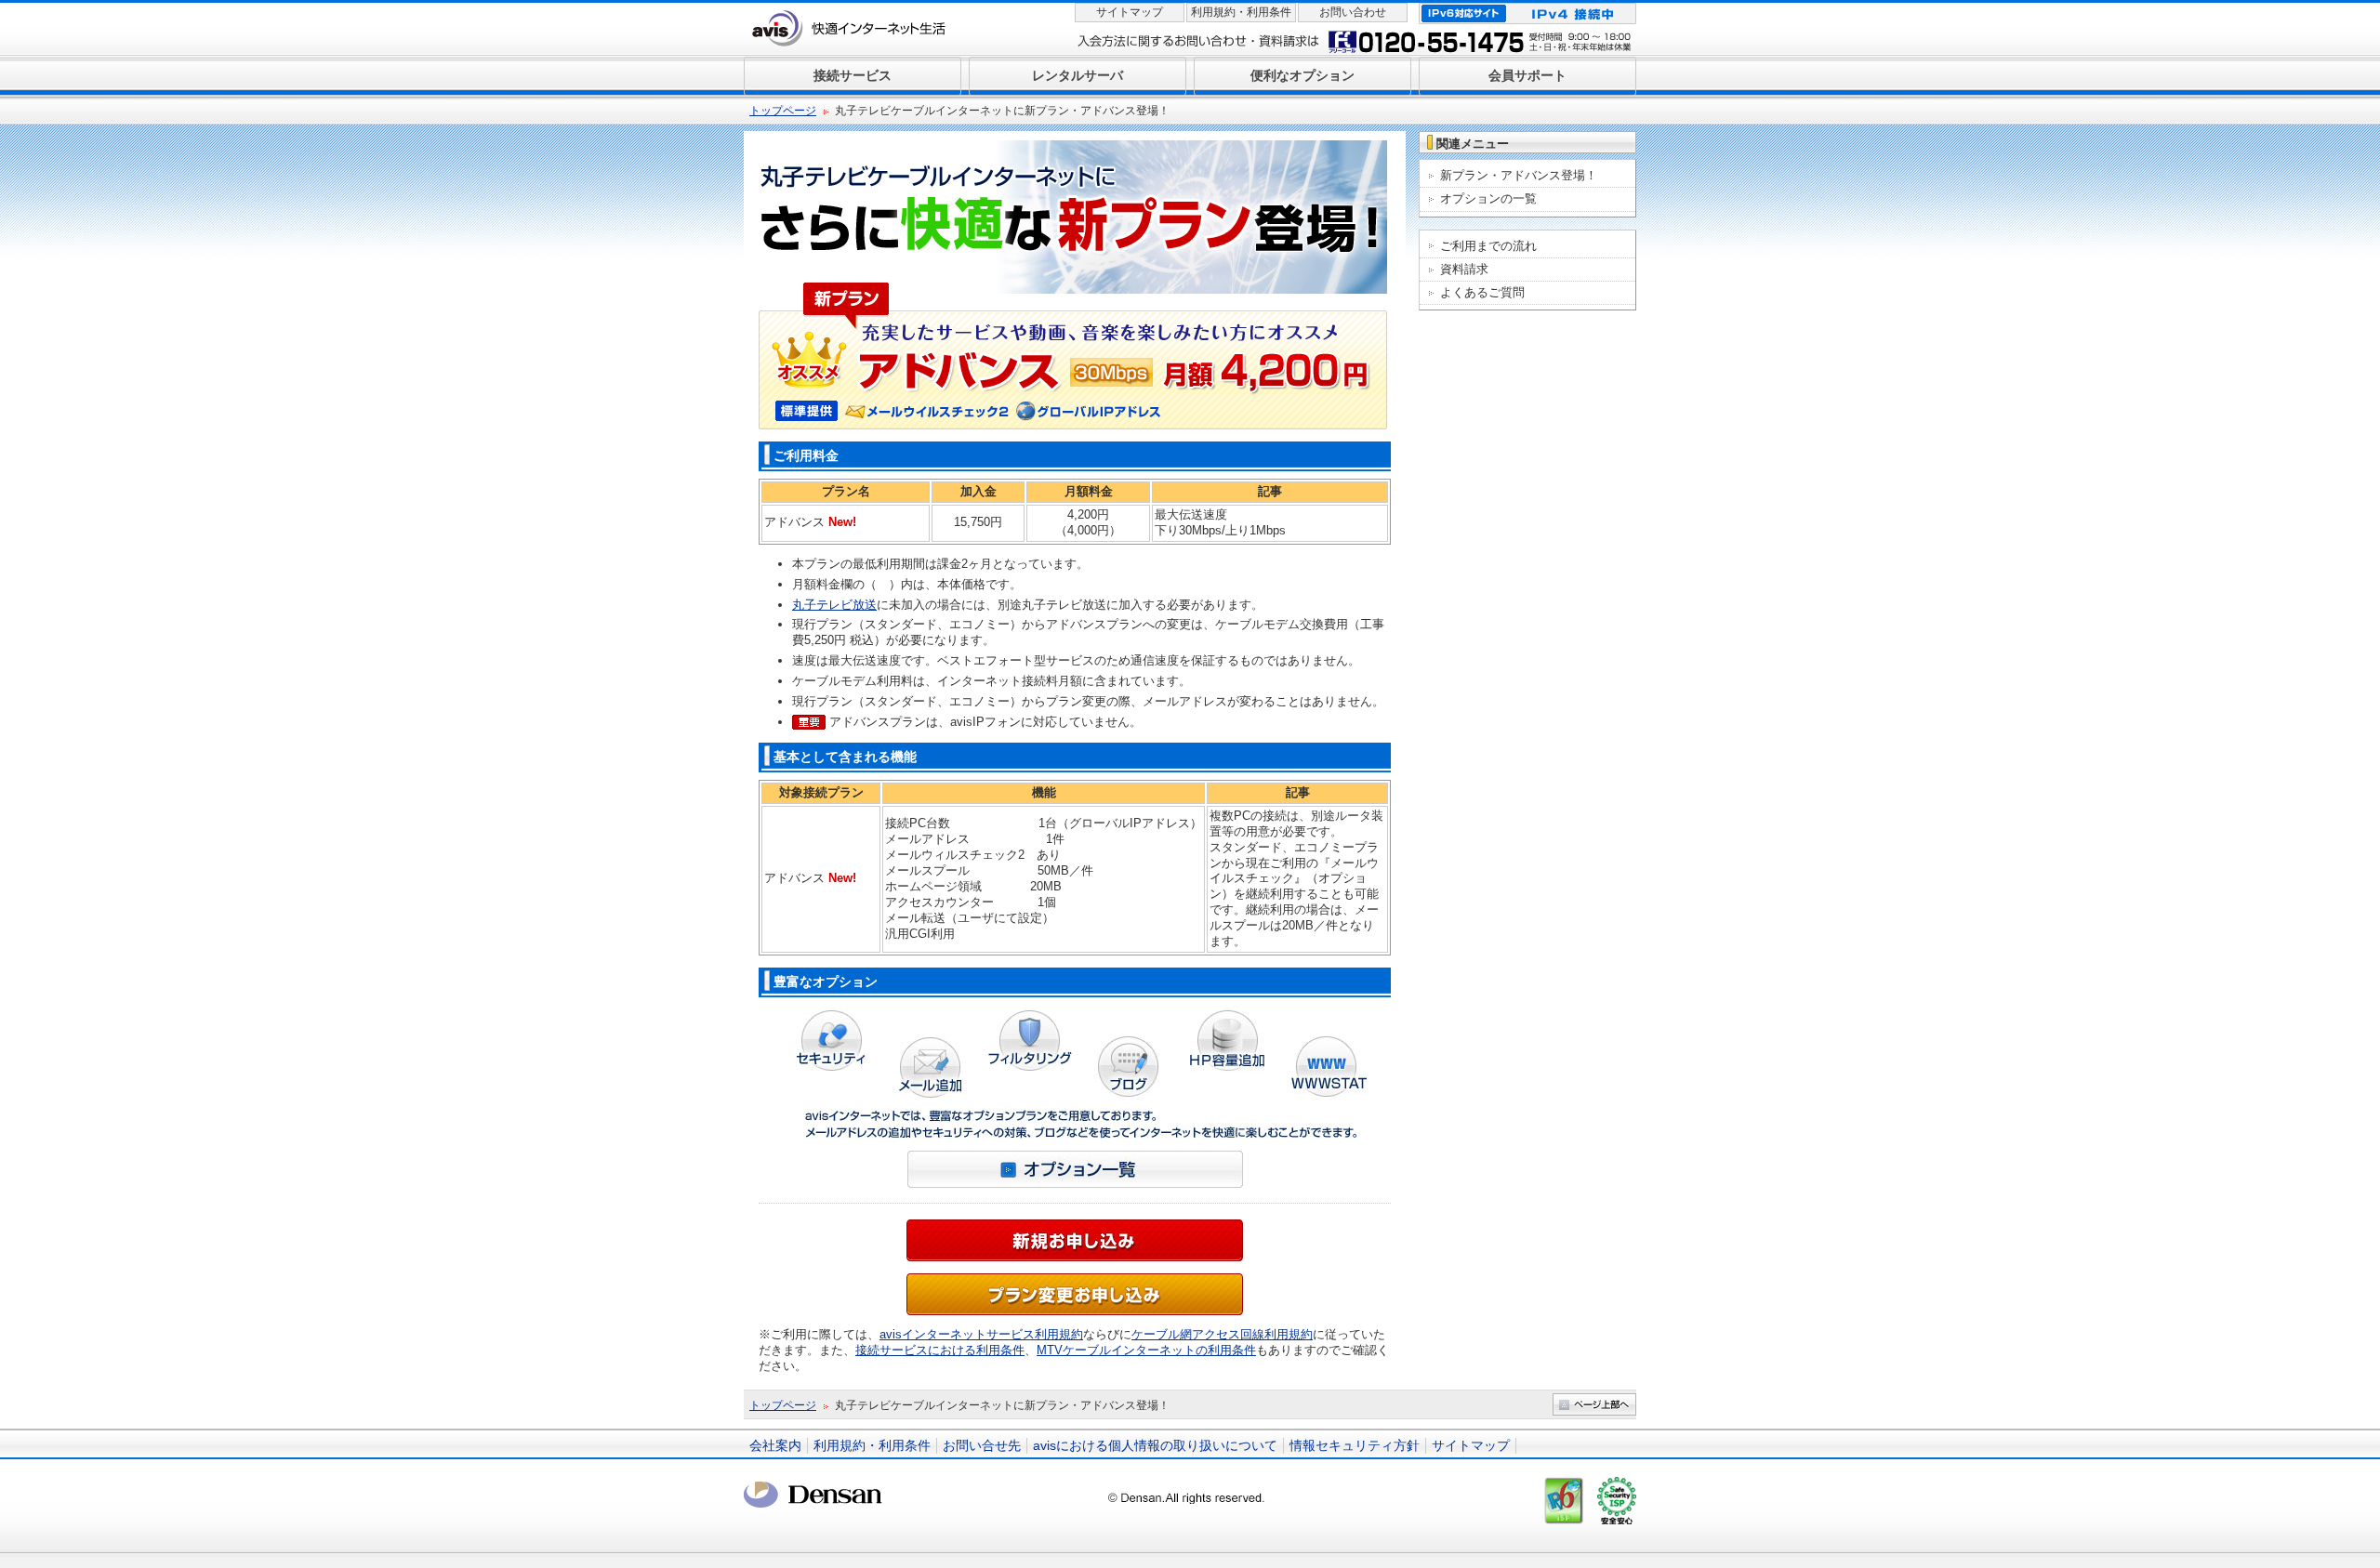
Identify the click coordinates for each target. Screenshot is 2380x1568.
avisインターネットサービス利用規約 (981, 1334)
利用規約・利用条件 (1241, 12)
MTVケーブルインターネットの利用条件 (1146, 1350)
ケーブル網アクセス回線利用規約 (1222, 1334)
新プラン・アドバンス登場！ (1519, 175)
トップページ (783, 111)
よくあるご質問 (1482, 292)
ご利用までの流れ (1488, 246)
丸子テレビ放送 (834, 605)
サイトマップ (1130, 12)
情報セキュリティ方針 (1355, 1445)
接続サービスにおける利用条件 (940, 1350)
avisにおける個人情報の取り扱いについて (1155, 1445)
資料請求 (1464, 269)
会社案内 (775, 1445)
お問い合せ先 (982, 1445)
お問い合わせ (1353, 12)
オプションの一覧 (1488, 198)
